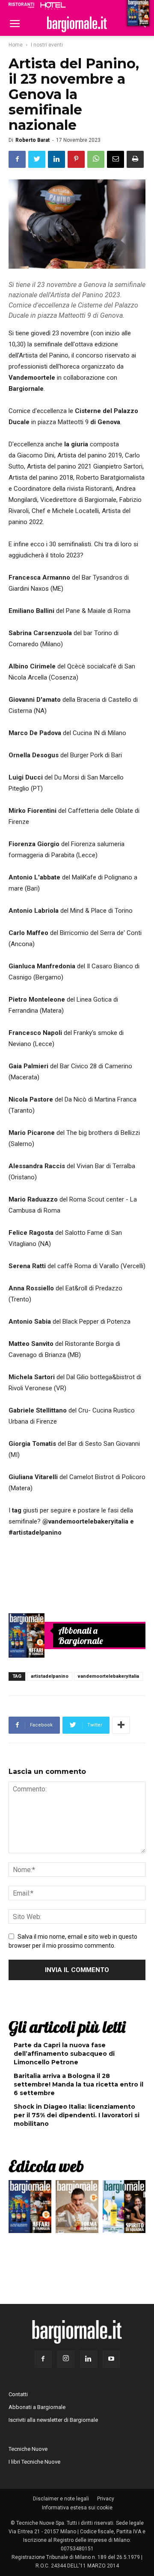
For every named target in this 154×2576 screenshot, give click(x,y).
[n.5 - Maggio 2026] (124, 2209)
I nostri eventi (47, 45)
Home (16, 45)
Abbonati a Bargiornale (81, 1635)
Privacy (106, 2499)
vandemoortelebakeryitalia (108, 1676)
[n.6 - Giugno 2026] (77, 2209)
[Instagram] (66, 2359)
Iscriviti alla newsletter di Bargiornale (53, 2420)
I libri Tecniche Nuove (34, 2462)
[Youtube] (111, 2359)
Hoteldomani (53, 6)
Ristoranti (21, 5)
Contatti (18, 2394)
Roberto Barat (33, 140)
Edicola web (46, 2166)
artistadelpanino (50, 1676)
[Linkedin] (89, 2359)
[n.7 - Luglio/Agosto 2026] (27, 1635)
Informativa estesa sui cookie (77, 2508)
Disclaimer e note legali (61, 2499)
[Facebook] (43, 2359)
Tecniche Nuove (28, 2449)
